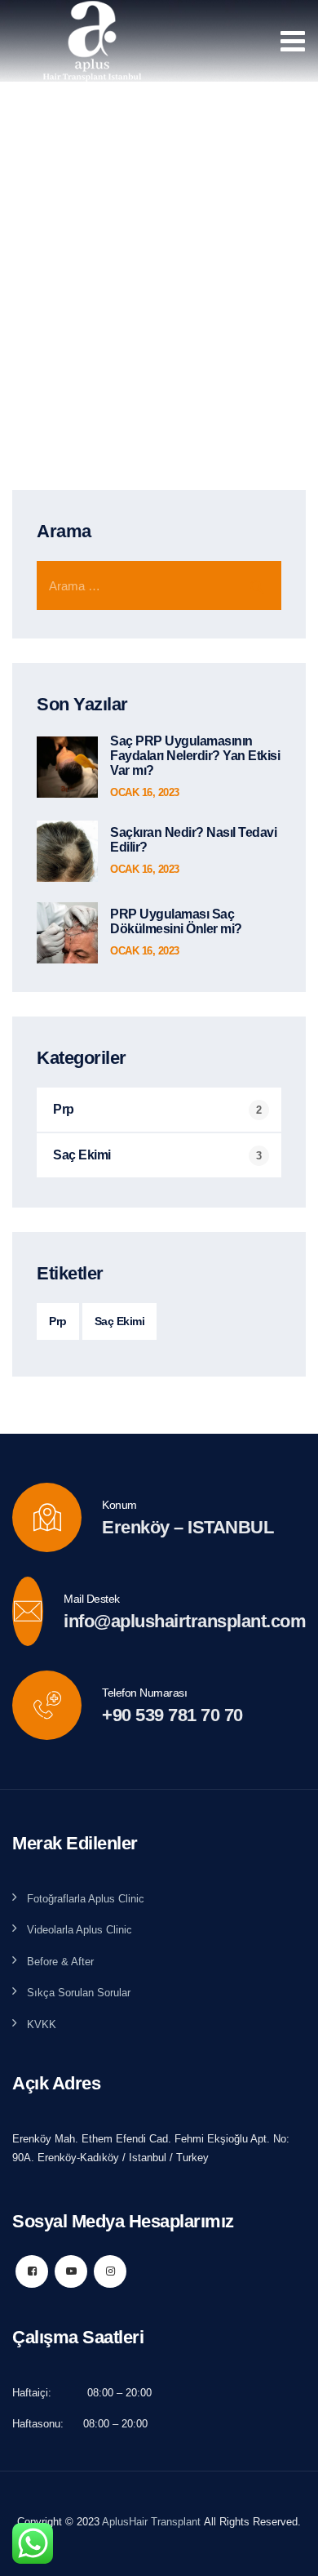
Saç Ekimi (82, 1155)
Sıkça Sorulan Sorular (79, 1993)
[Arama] (257, 585)
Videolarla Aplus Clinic (79, 1930)
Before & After (60, 1962)
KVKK (42, 2024)
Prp (64, 1109)
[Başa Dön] (283, 2549)
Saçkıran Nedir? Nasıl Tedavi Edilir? (193, 840)
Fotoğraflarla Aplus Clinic (86, 1899)
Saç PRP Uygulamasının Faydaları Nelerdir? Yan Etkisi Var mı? (195, 756)
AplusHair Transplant (151, 2522)
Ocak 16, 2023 (145, 792)
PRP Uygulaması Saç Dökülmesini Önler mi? (176, 921)
